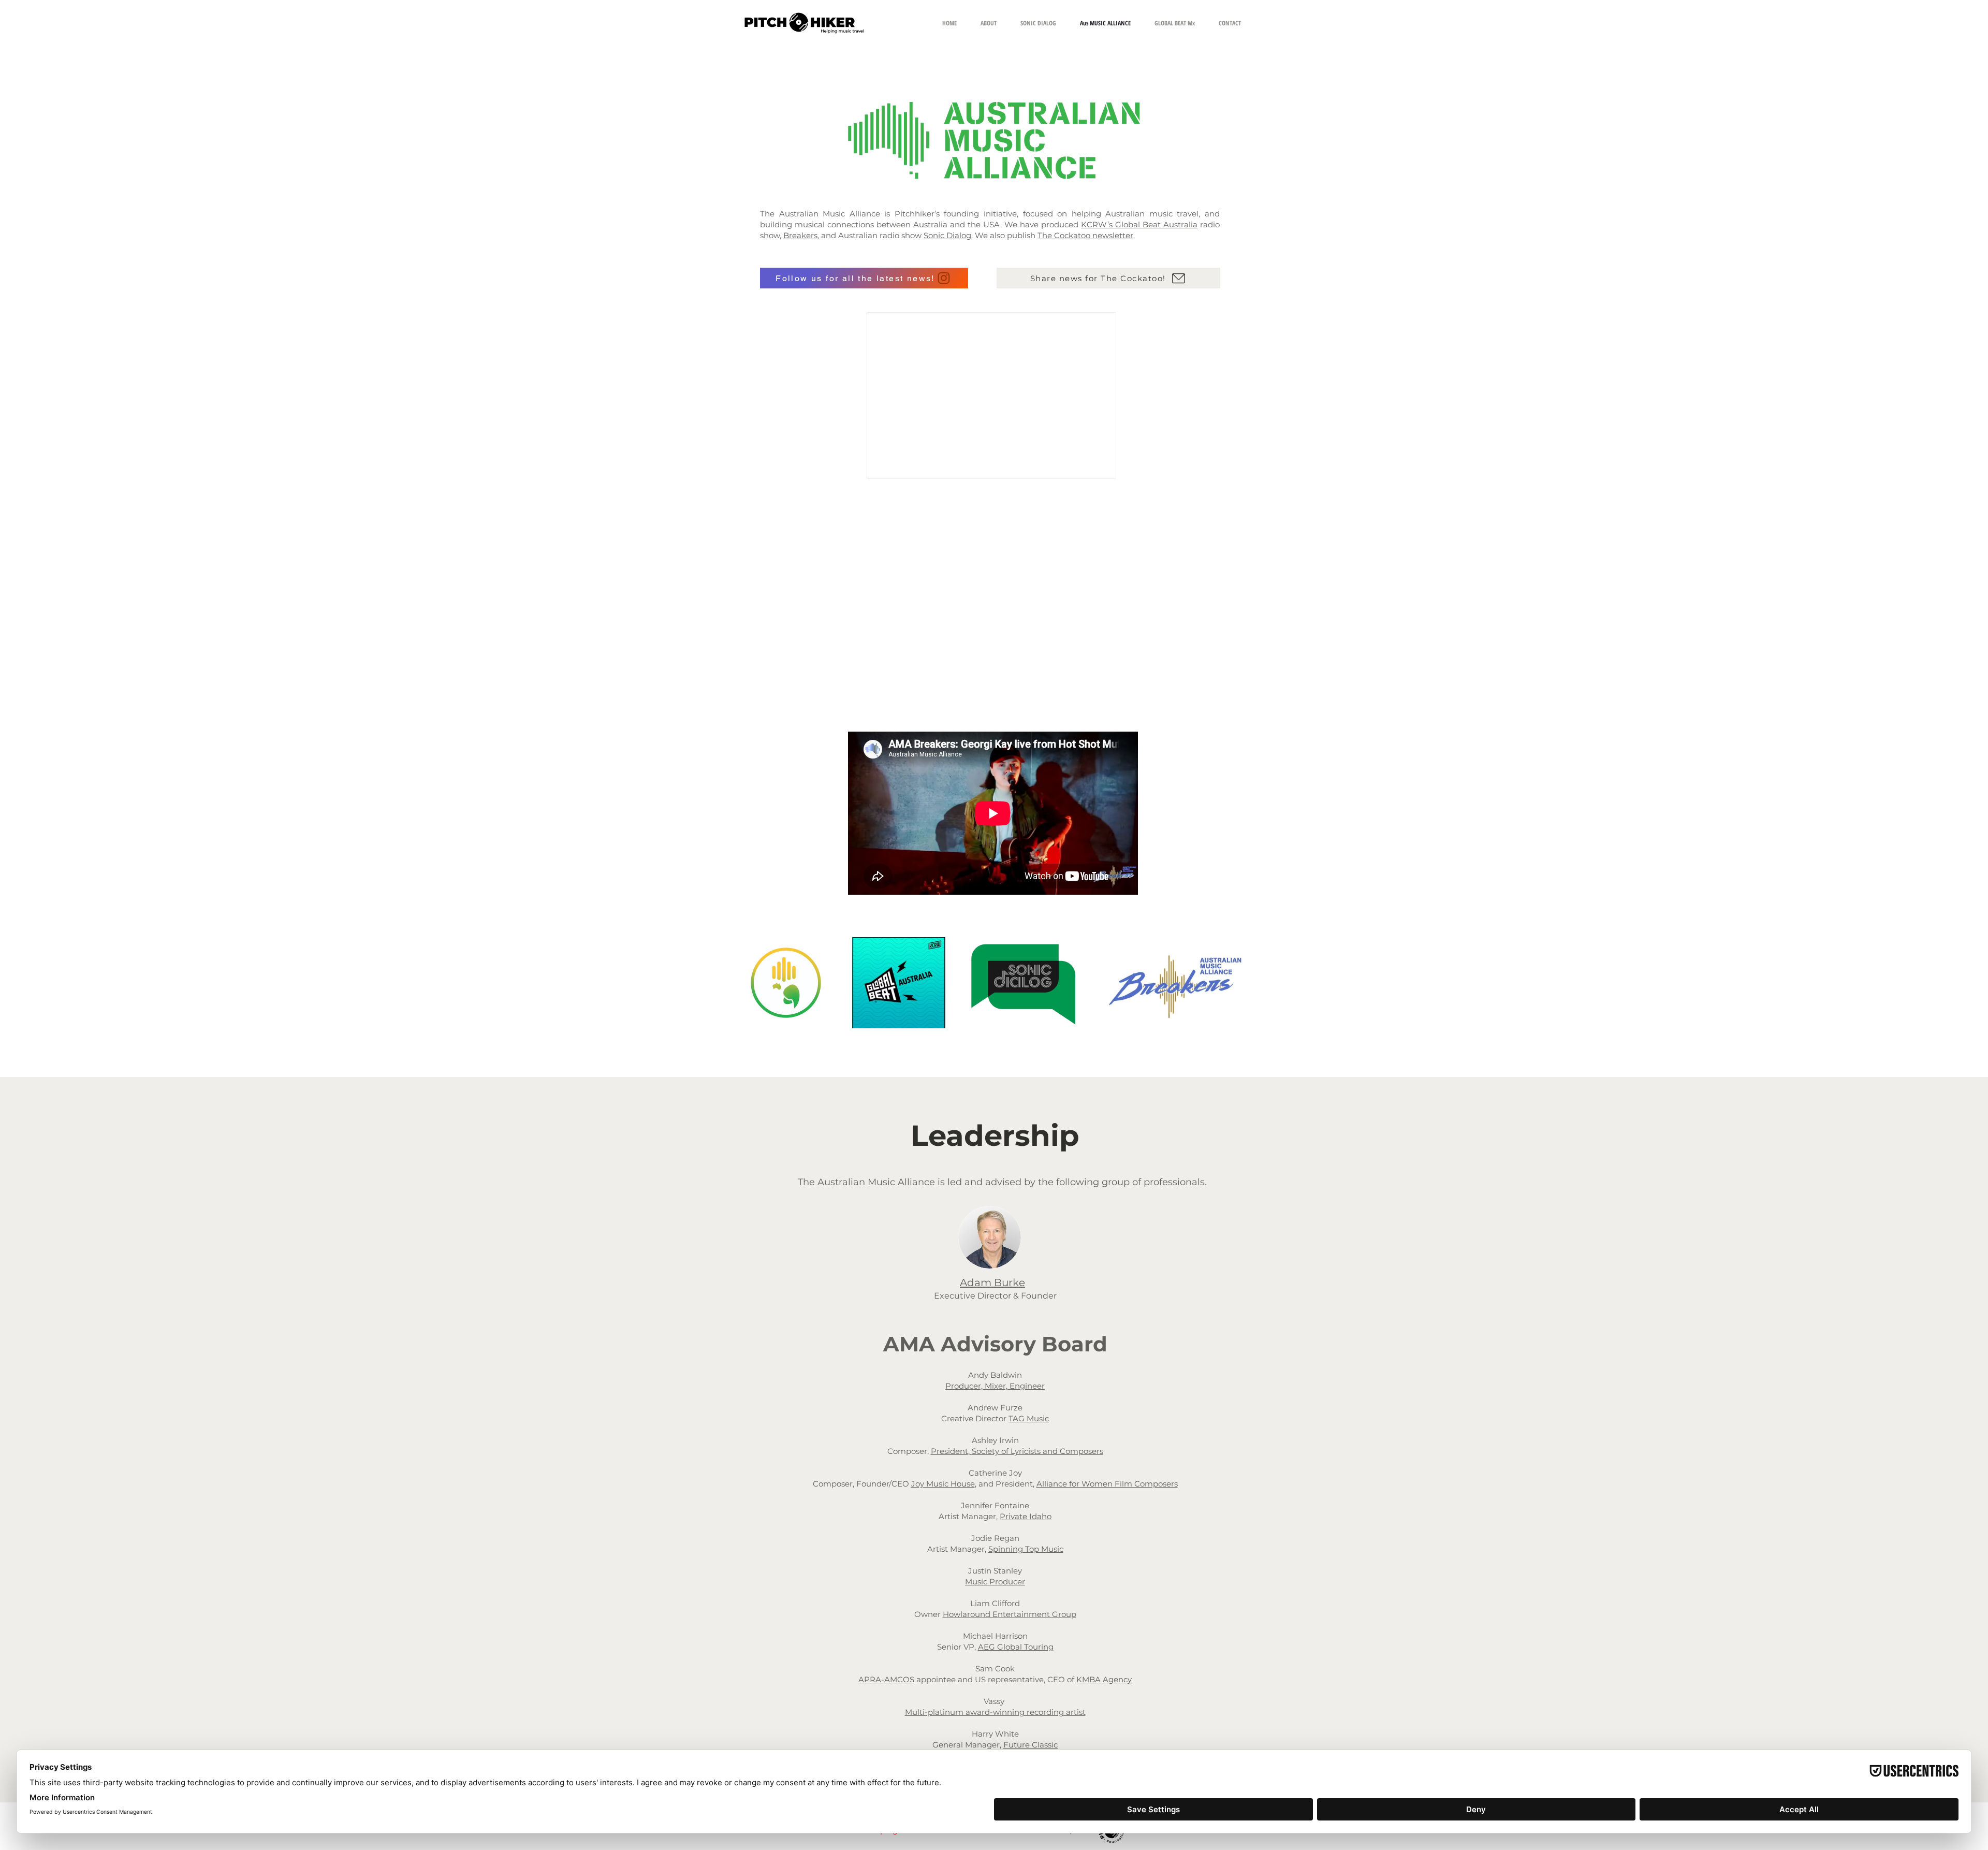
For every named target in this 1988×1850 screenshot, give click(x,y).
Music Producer (995, 1582)
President (949, 1451)
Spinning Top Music (1026, 1549)
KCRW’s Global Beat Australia (1139, 224)
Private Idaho (1026, 1516)
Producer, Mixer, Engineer (995, 1386)
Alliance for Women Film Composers (1107, 1484)
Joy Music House (943, 1484)
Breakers (800, 235)
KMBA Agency (1104, 1679)
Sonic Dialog (947, 235)
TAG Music (1029, 1418)
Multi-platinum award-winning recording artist (995, 1712)
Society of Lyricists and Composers (1037, 1451)
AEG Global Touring (1016, 1647)
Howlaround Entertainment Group (1010, 1614)
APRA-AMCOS (886, 1679)
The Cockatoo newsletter (1085, 235)
